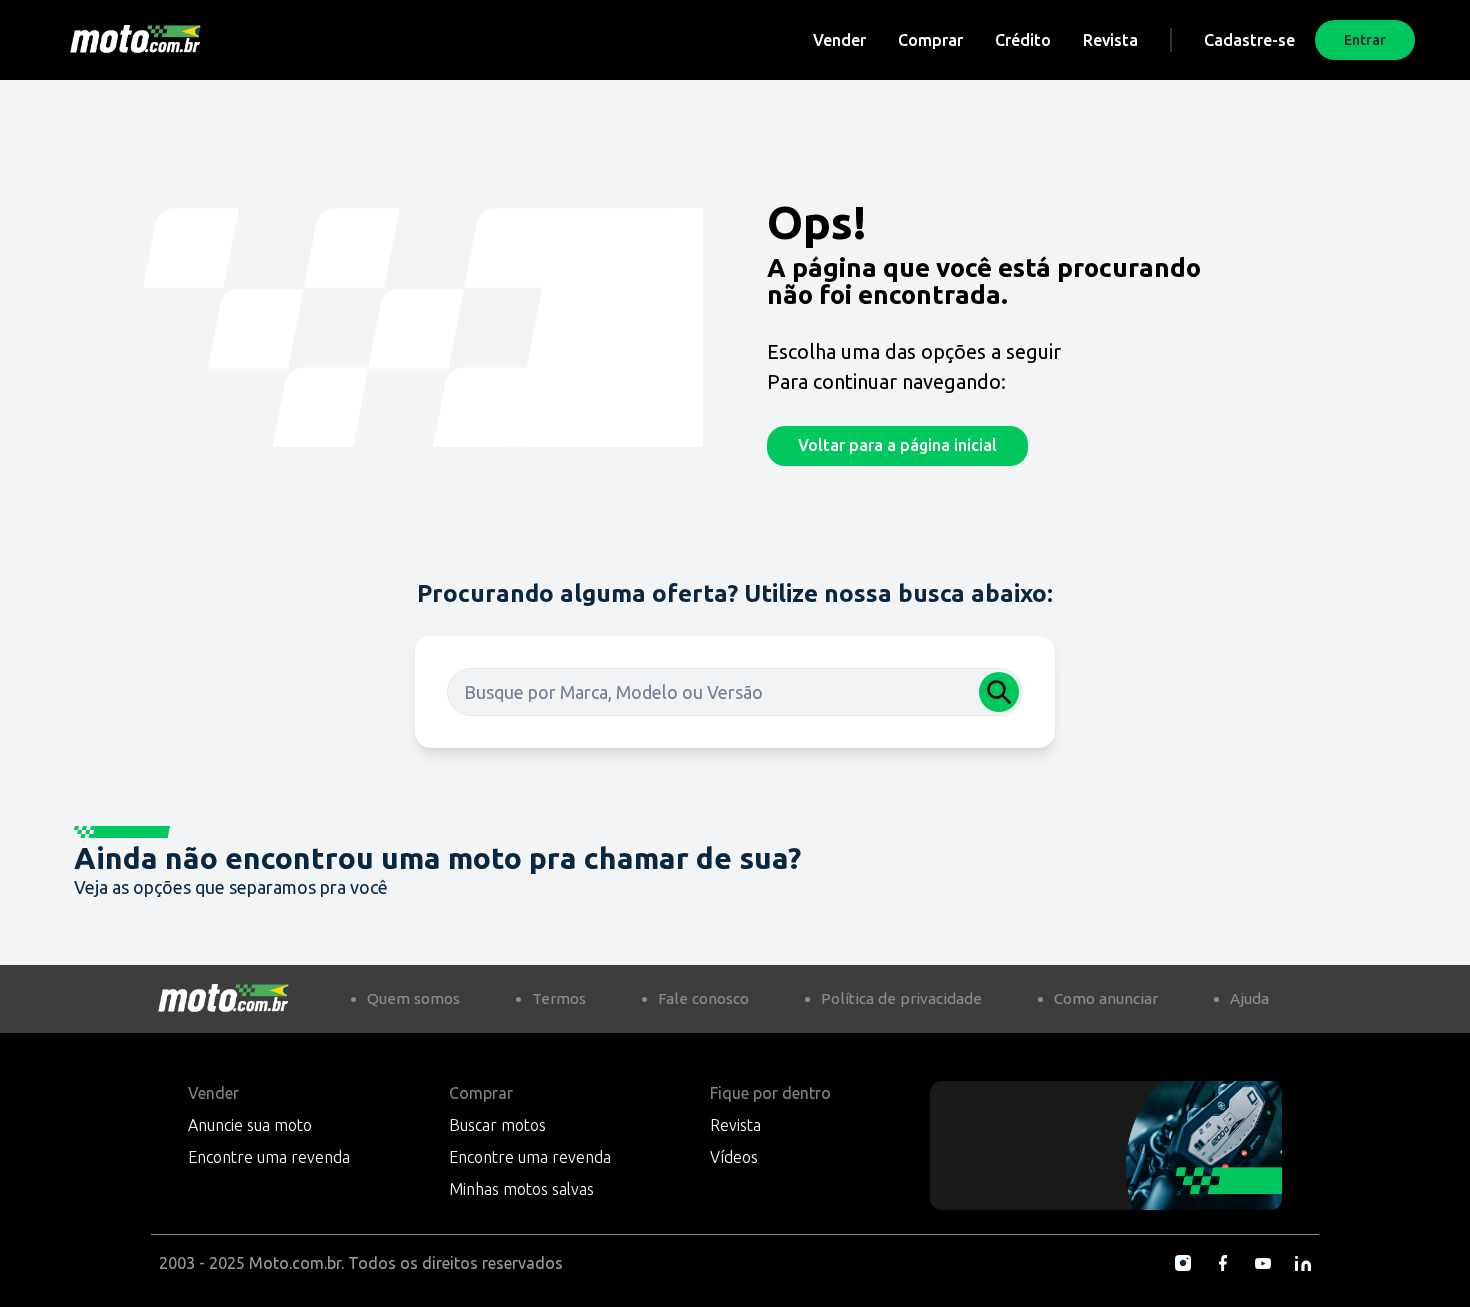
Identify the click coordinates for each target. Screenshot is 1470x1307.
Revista (1110, 40)
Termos (559, 998)
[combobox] (735, 692)
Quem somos (413, 998)
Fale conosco (703, 998)
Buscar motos (497, 1125)
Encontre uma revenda (269, 1157)
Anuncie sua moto (250, 1125)
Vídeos (734, 1157)
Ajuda (1249, 998)
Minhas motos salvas (521, 1189)
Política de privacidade (901, 998)
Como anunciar (1106, 998)
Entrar (1365, 40)
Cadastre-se (1249, 40)
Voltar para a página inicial (897, 445)
